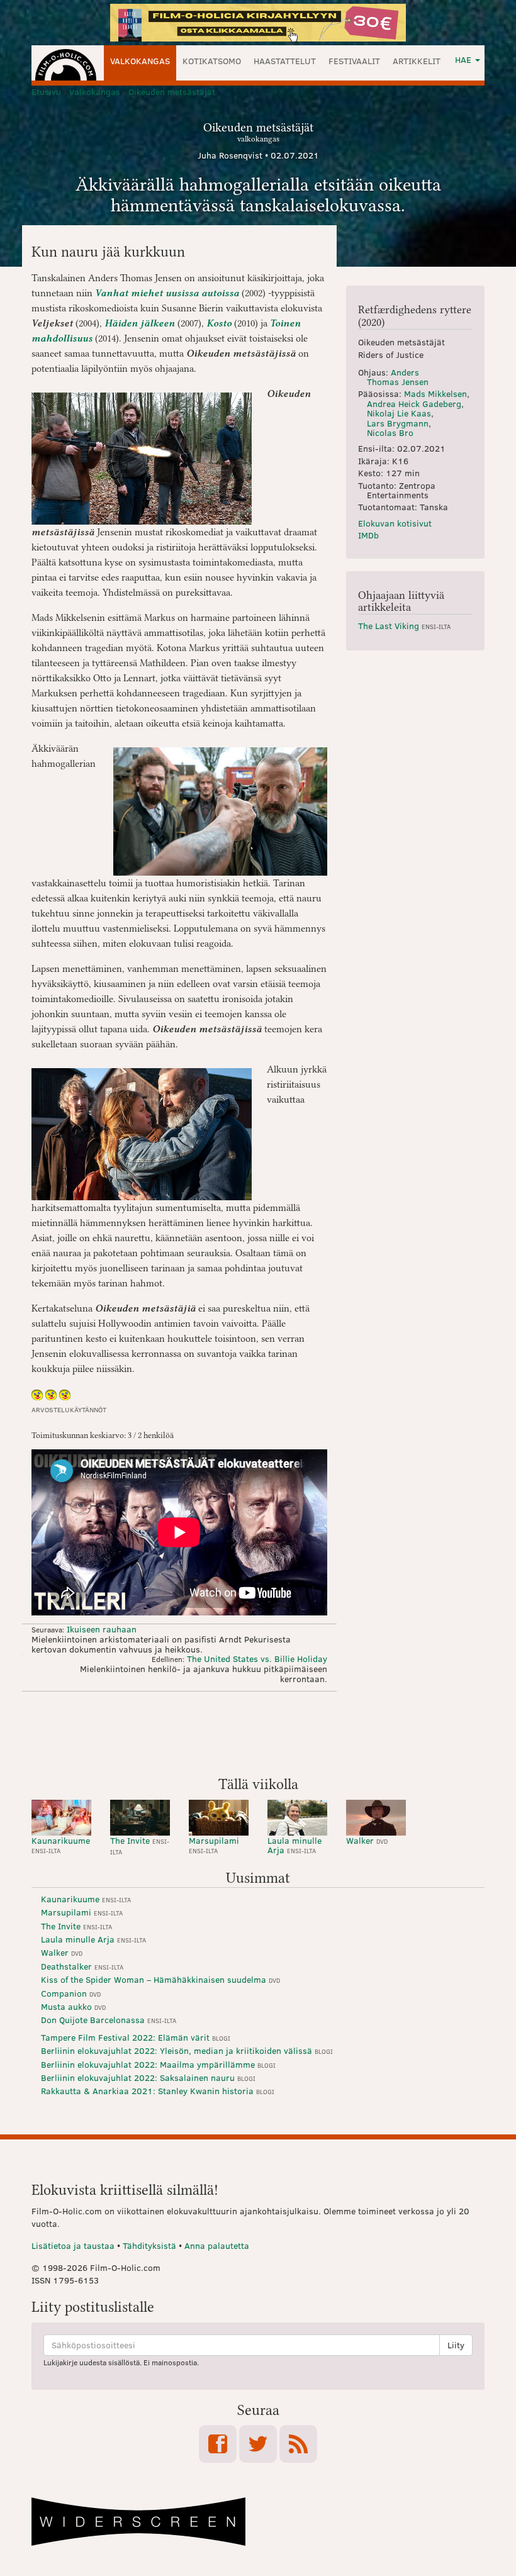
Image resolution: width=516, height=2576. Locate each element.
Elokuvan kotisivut (395, 523)
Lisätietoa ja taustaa (73, 2245)
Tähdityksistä (149, 2245)
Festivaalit (354, 61)
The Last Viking (404, 626)
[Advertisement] (258, 1732)
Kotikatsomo (212, 61)
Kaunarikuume (61, 1845)
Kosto (219, 323)
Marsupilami (214, 1845)
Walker (367, 1840)
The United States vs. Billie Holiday (257, 1659)
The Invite (140, 1845)
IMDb (368, 535)
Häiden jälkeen (140, 323)
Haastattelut (285, 61)
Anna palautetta (217, 2245)
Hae (464, 59)
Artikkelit (417, 61)
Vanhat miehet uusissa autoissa (167, 293)
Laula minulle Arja (294, 1845)
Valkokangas (140, 61)
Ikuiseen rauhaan (102, 1629)
